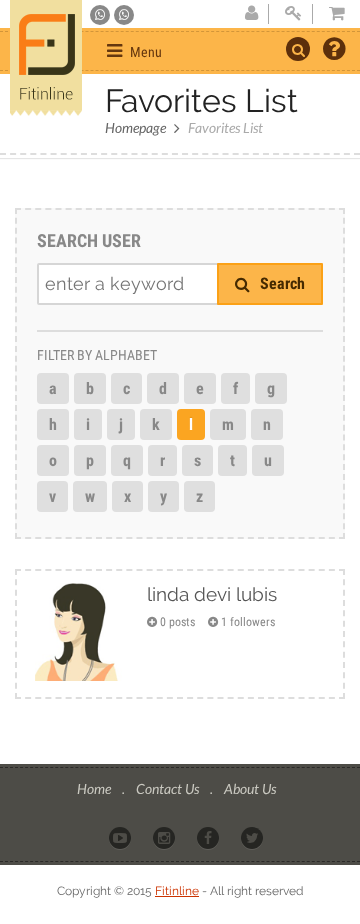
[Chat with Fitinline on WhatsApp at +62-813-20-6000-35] (101, 15)
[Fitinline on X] (253, 837)
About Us (250, 788)
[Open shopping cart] (331, 14)
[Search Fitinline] (298, 49)
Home (95, 788)
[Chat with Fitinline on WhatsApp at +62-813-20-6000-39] (124, 15)
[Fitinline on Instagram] (165, 837)
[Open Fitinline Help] (334, 51)
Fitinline (177, 891)
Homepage (135, 127)
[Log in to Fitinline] (293, 14)
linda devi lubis (212, 594)
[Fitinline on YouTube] (121, 837)
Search (280, 283)
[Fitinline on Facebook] (209, 837)
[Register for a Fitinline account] (251, 14)
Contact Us (169, 788)
